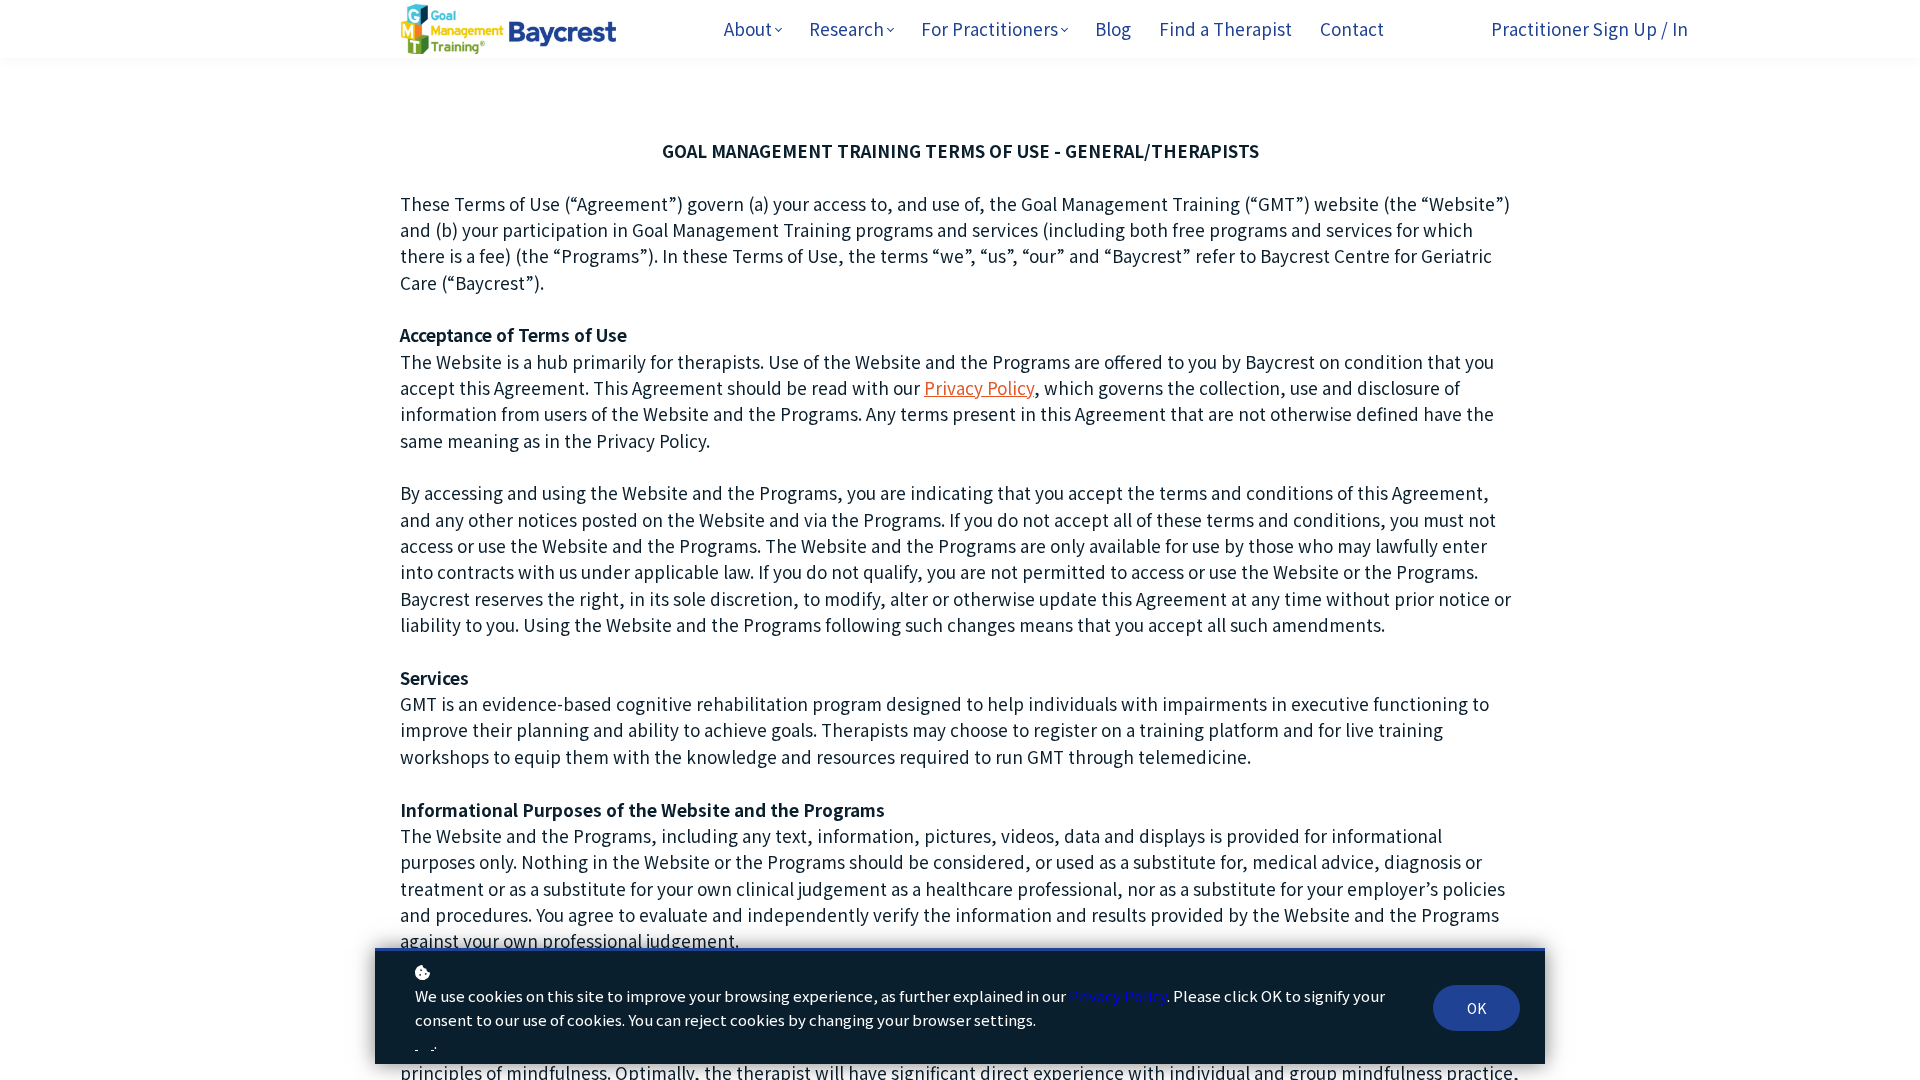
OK (1476, 1008)
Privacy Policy (979, 387)
